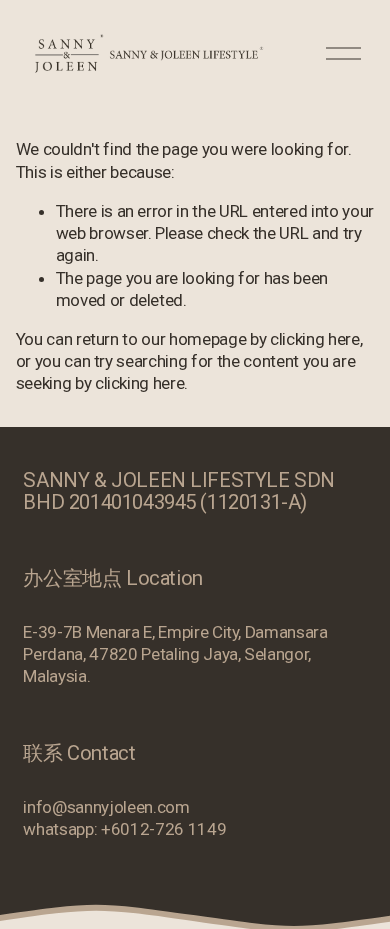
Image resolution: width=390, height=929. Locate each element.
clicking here (315, 339)
